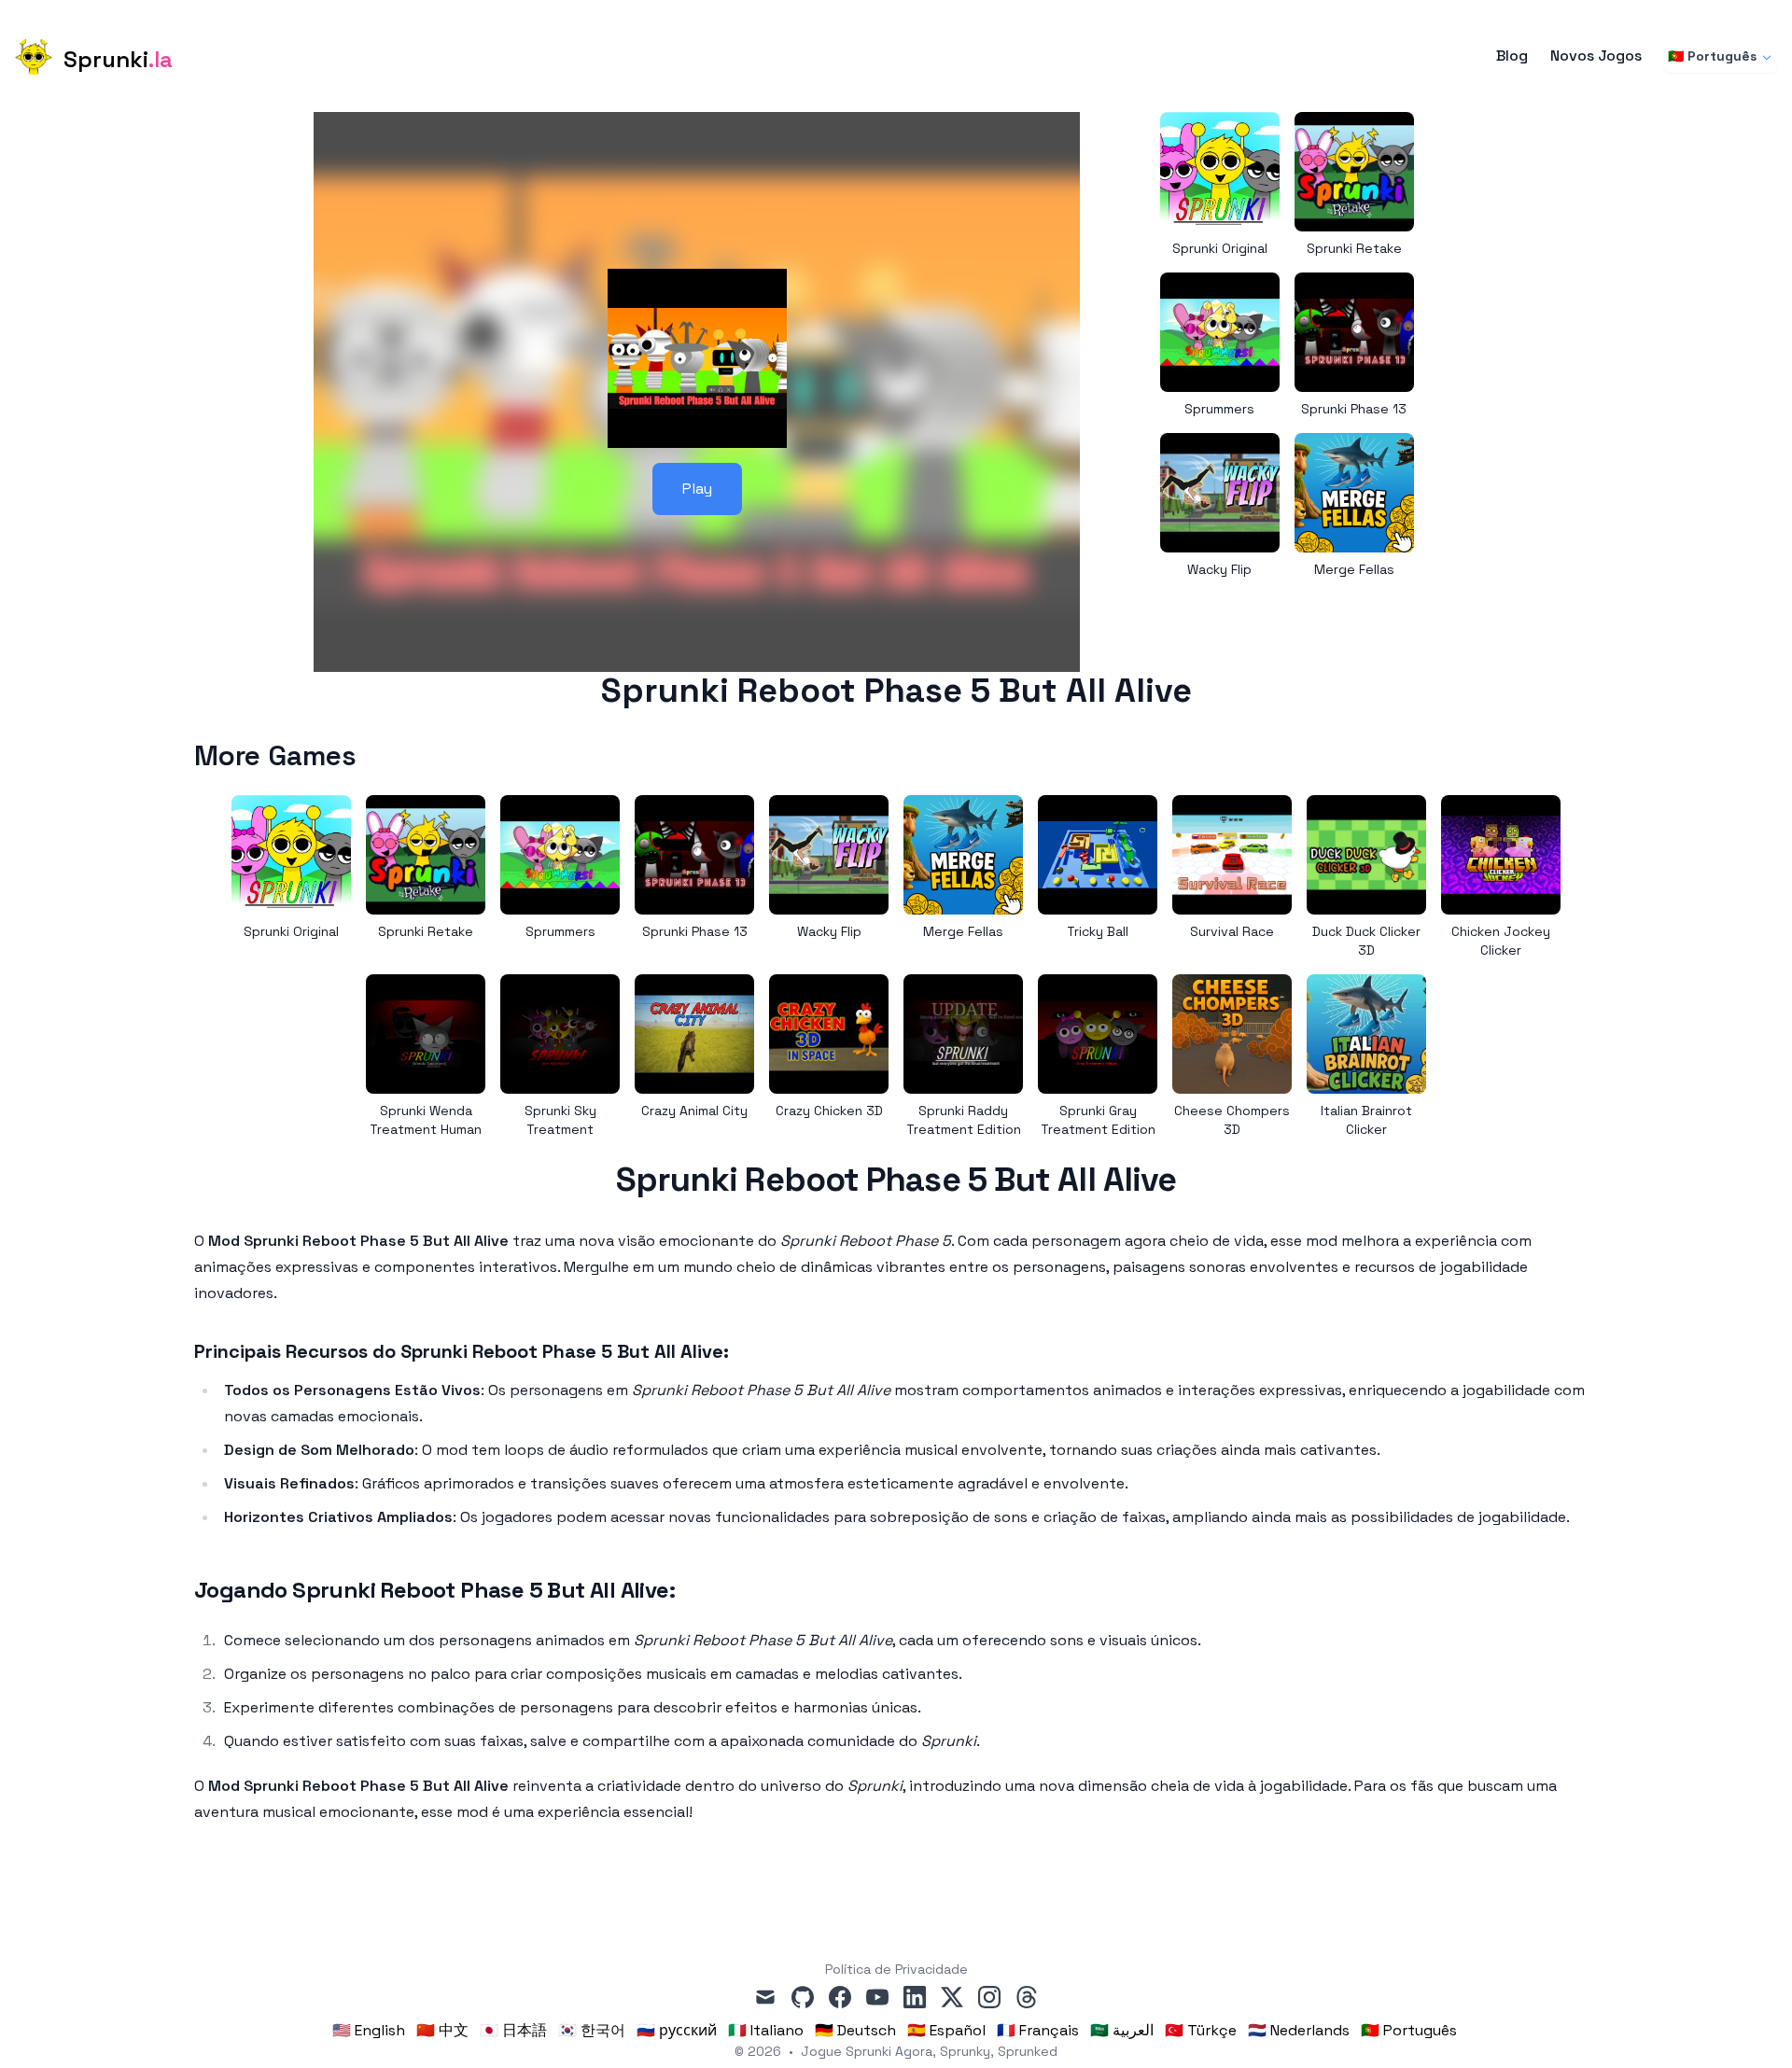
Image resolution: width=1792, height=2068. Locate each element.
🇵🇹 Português (1712, 56)
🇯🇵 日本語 (513, 2030)
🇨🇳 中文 (442, 2030)
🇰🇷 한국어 (592, 2030)
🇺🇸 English (369, 2030)
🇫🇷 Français (1038, 2030)
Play (697, 489)
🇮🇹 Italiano (766, 2030)
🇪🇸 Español (946, 2030)
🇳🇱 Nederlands (1299, 2030)
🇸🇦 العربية (1122, 2030)
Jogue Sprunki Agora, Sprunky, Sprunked (929, 2051)
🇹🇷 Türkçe (1201, 2030)
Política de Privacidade (896, 1969)
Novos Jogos (1596, 56)
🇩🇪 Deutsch (855, 2030)
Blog (1512, 56)
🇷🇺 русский (677, 2030)
